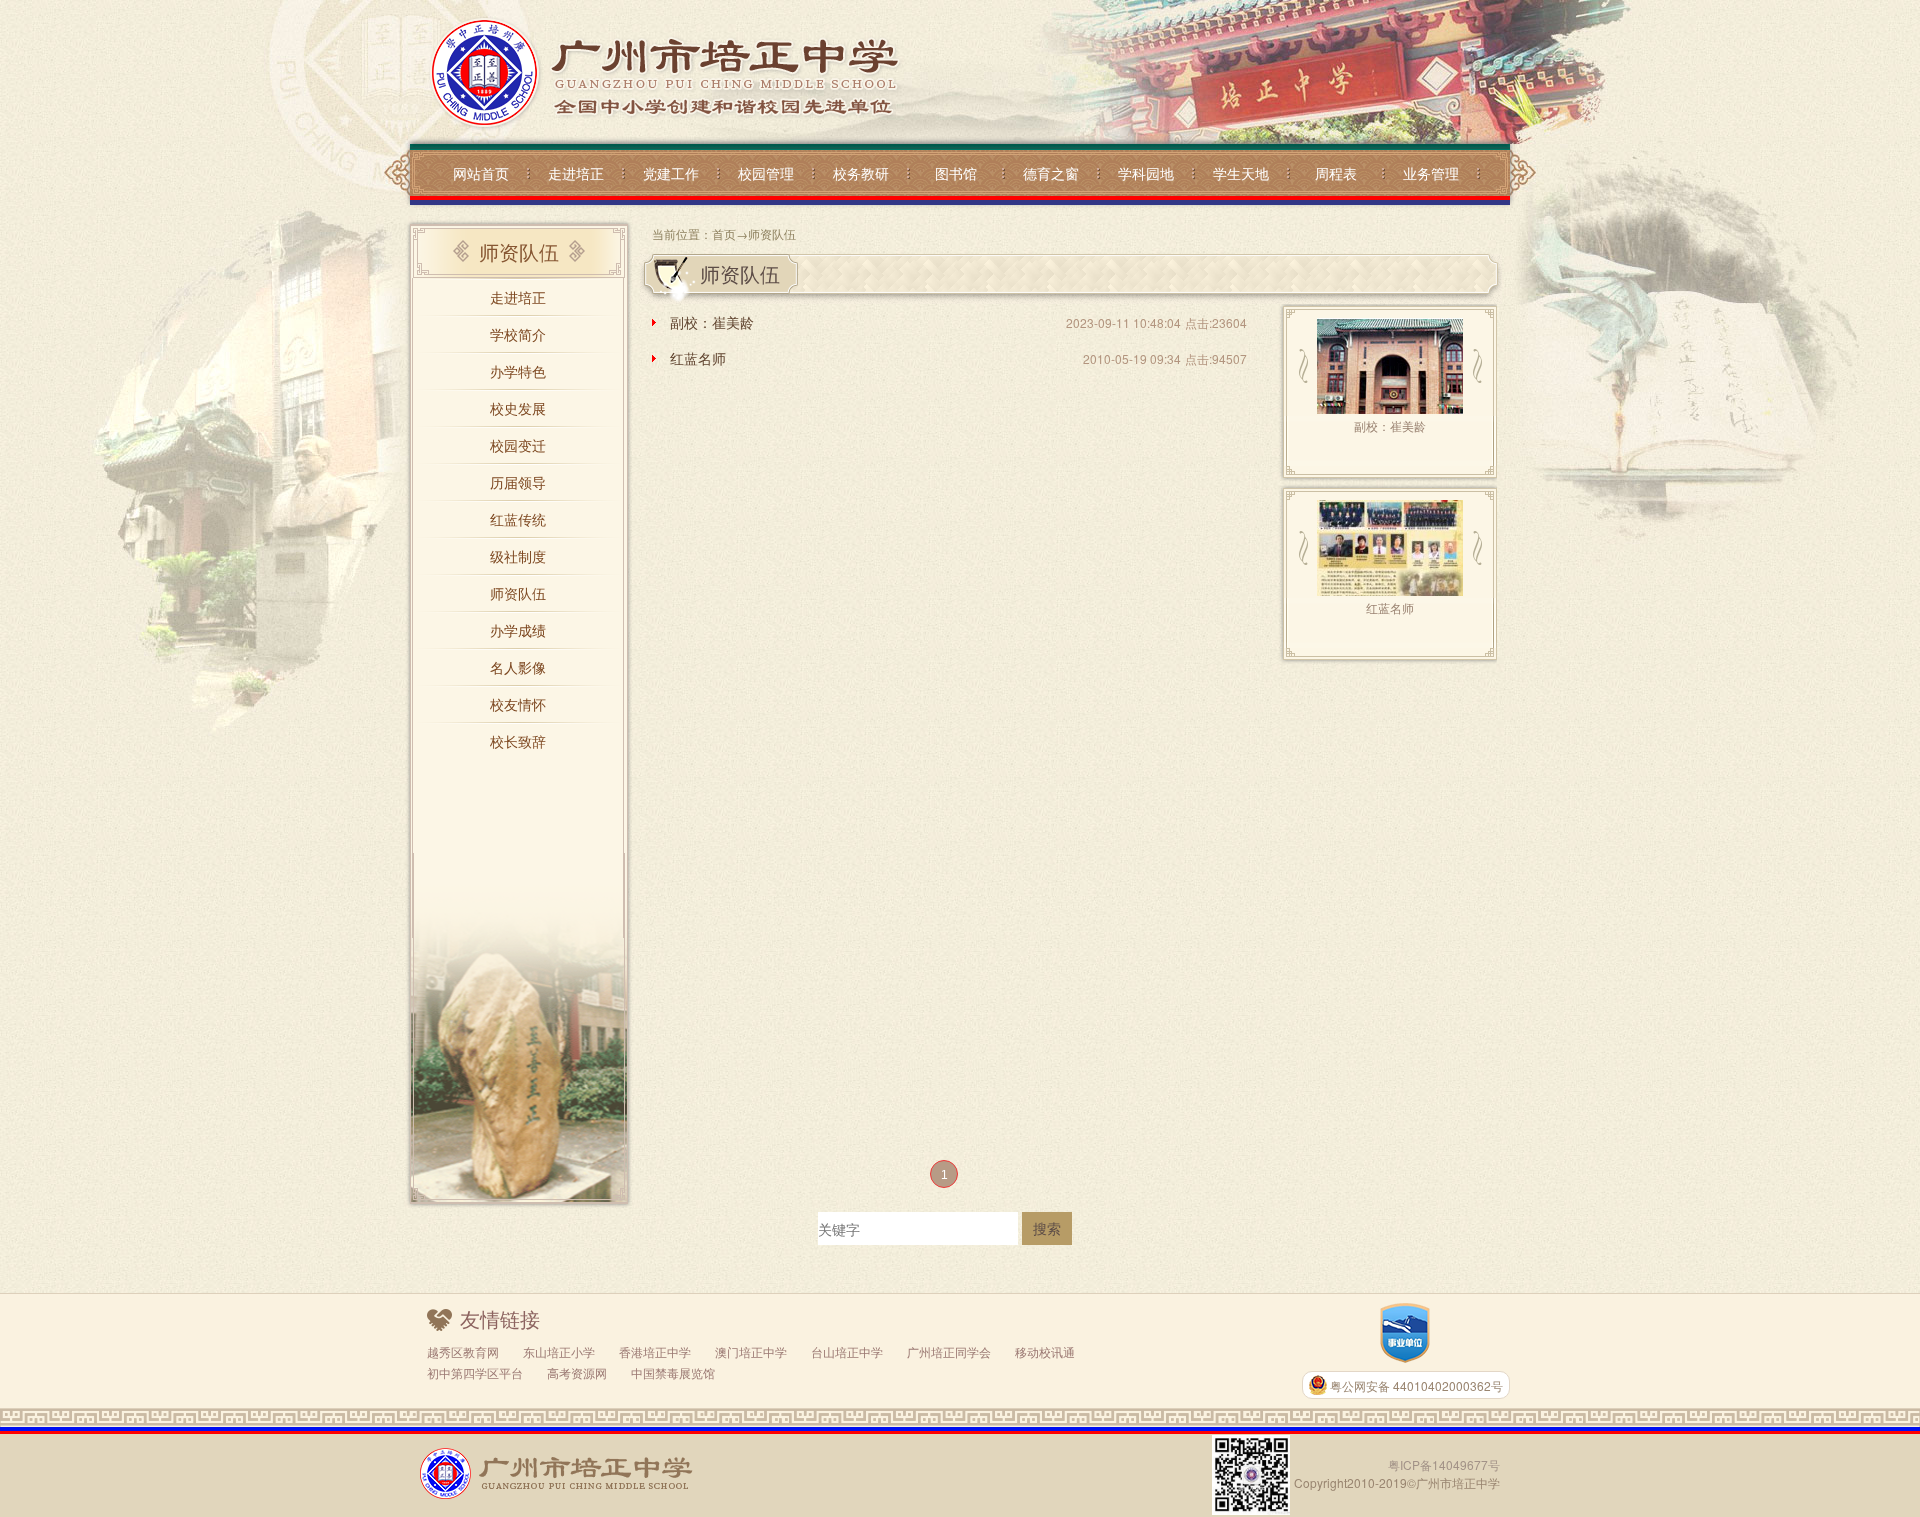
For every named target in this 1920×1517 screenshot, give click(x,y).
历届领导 (518, 482)
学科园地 (1146, 173)
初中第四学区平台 (475, 1372)
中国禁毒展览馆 (673, 1372)
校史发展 (518, 408)
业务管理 (1431, 173)
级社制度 (518, 556)
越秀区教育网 (463, 1351)
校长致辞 (518, 741)
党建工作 (671, 173)
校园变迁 (518, 445)
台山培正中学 (847, 1351)
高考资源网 (577, 1372)
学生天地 (1241, 173)
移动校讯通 (1045, 1351)
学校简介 (518, 334)
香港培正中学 (655, 1351)
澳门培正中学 (751, 1351)
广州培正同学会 (949, 1351)
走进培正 (576, 173)
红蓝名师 (698, 358)
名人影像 (518, 667)
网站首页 (481, 173)
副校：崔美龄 (712, 322)
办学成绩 (518, 630)
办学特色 (518, 371)
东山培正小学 (559, 1351)
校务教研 (861, 173)
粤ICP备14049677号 (1444, 1464)
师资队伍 (518, 593)
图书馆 (956, 173)
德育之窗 (1051, 173)
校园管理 (766, 173)
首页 (724, 233)
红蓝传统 (518, 519)
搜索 (1047, 1228)
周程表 (1336, 173)
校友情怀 (518, 704)
